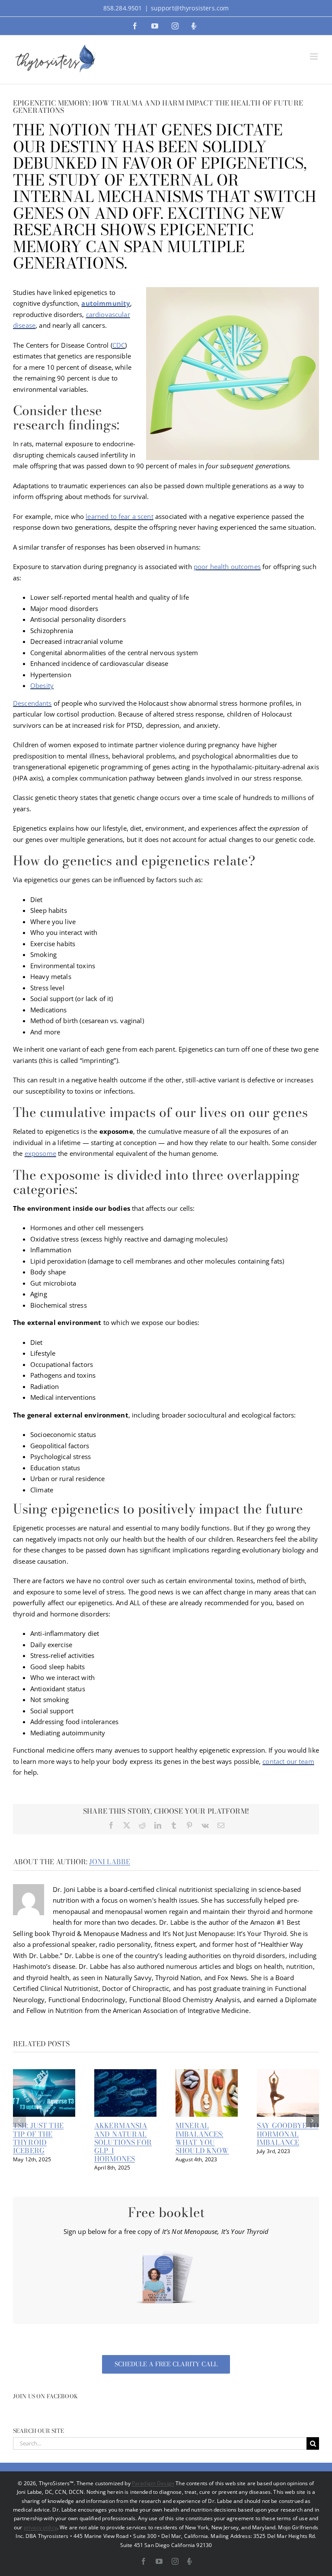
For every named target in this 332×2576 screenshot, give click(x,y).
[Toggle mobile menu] (314, 56)
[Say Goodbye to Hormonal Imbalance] (288, 2074)
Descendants (32, 703)
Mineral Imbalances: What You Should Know (202, 2138)
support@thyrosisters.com (190, 8)
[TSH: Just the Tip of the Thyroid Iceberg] (44, 2074)
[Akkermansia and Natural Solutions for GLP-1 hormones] (125, 2074)
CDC (119, 345)
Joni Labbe (110, 1862)
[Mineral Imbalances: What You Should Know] (207, 2074)
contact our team (288, 1761)
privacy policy (40, 2527)
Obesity (42, 685)
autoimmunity (106, 303)
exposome (40, 1153)
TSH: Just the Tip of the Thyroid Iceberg (38, 2138)
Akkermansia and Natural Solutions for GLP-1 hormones (123, 2142)
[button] (19, 2121)
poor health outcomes (227, 566)
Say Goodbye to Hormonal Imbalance (288, 2134)
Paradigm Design (153, 2483)
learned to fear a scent (119, 516)
